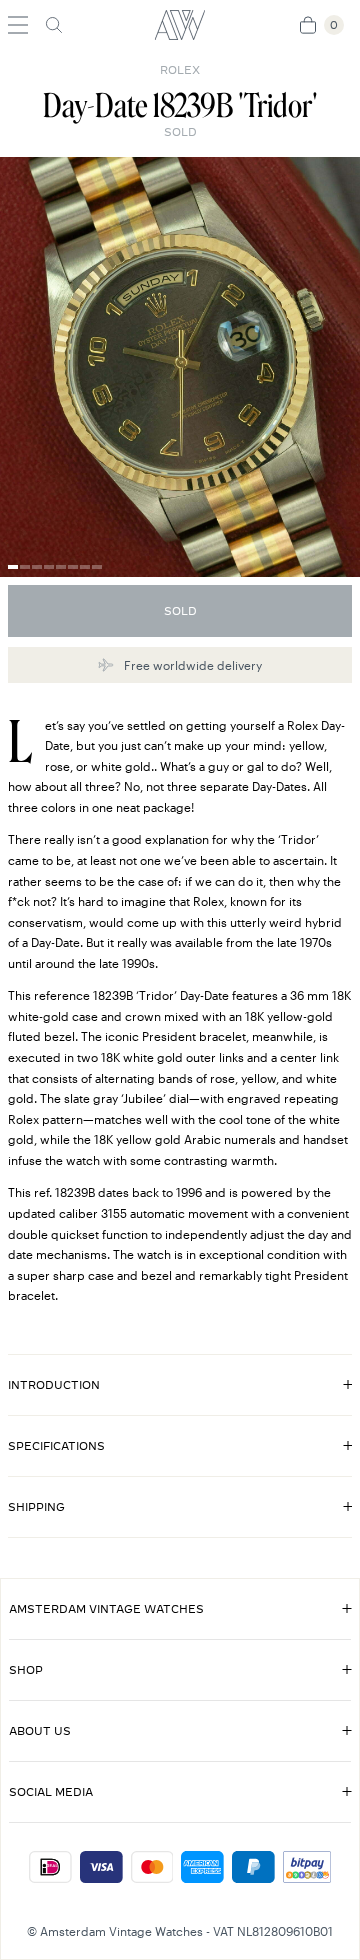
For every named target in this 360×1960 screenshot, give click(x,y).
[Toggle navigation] (18, 25)
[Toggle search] (54, 25)
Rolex (180, 70)
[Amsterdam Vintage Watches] (180, 25)
